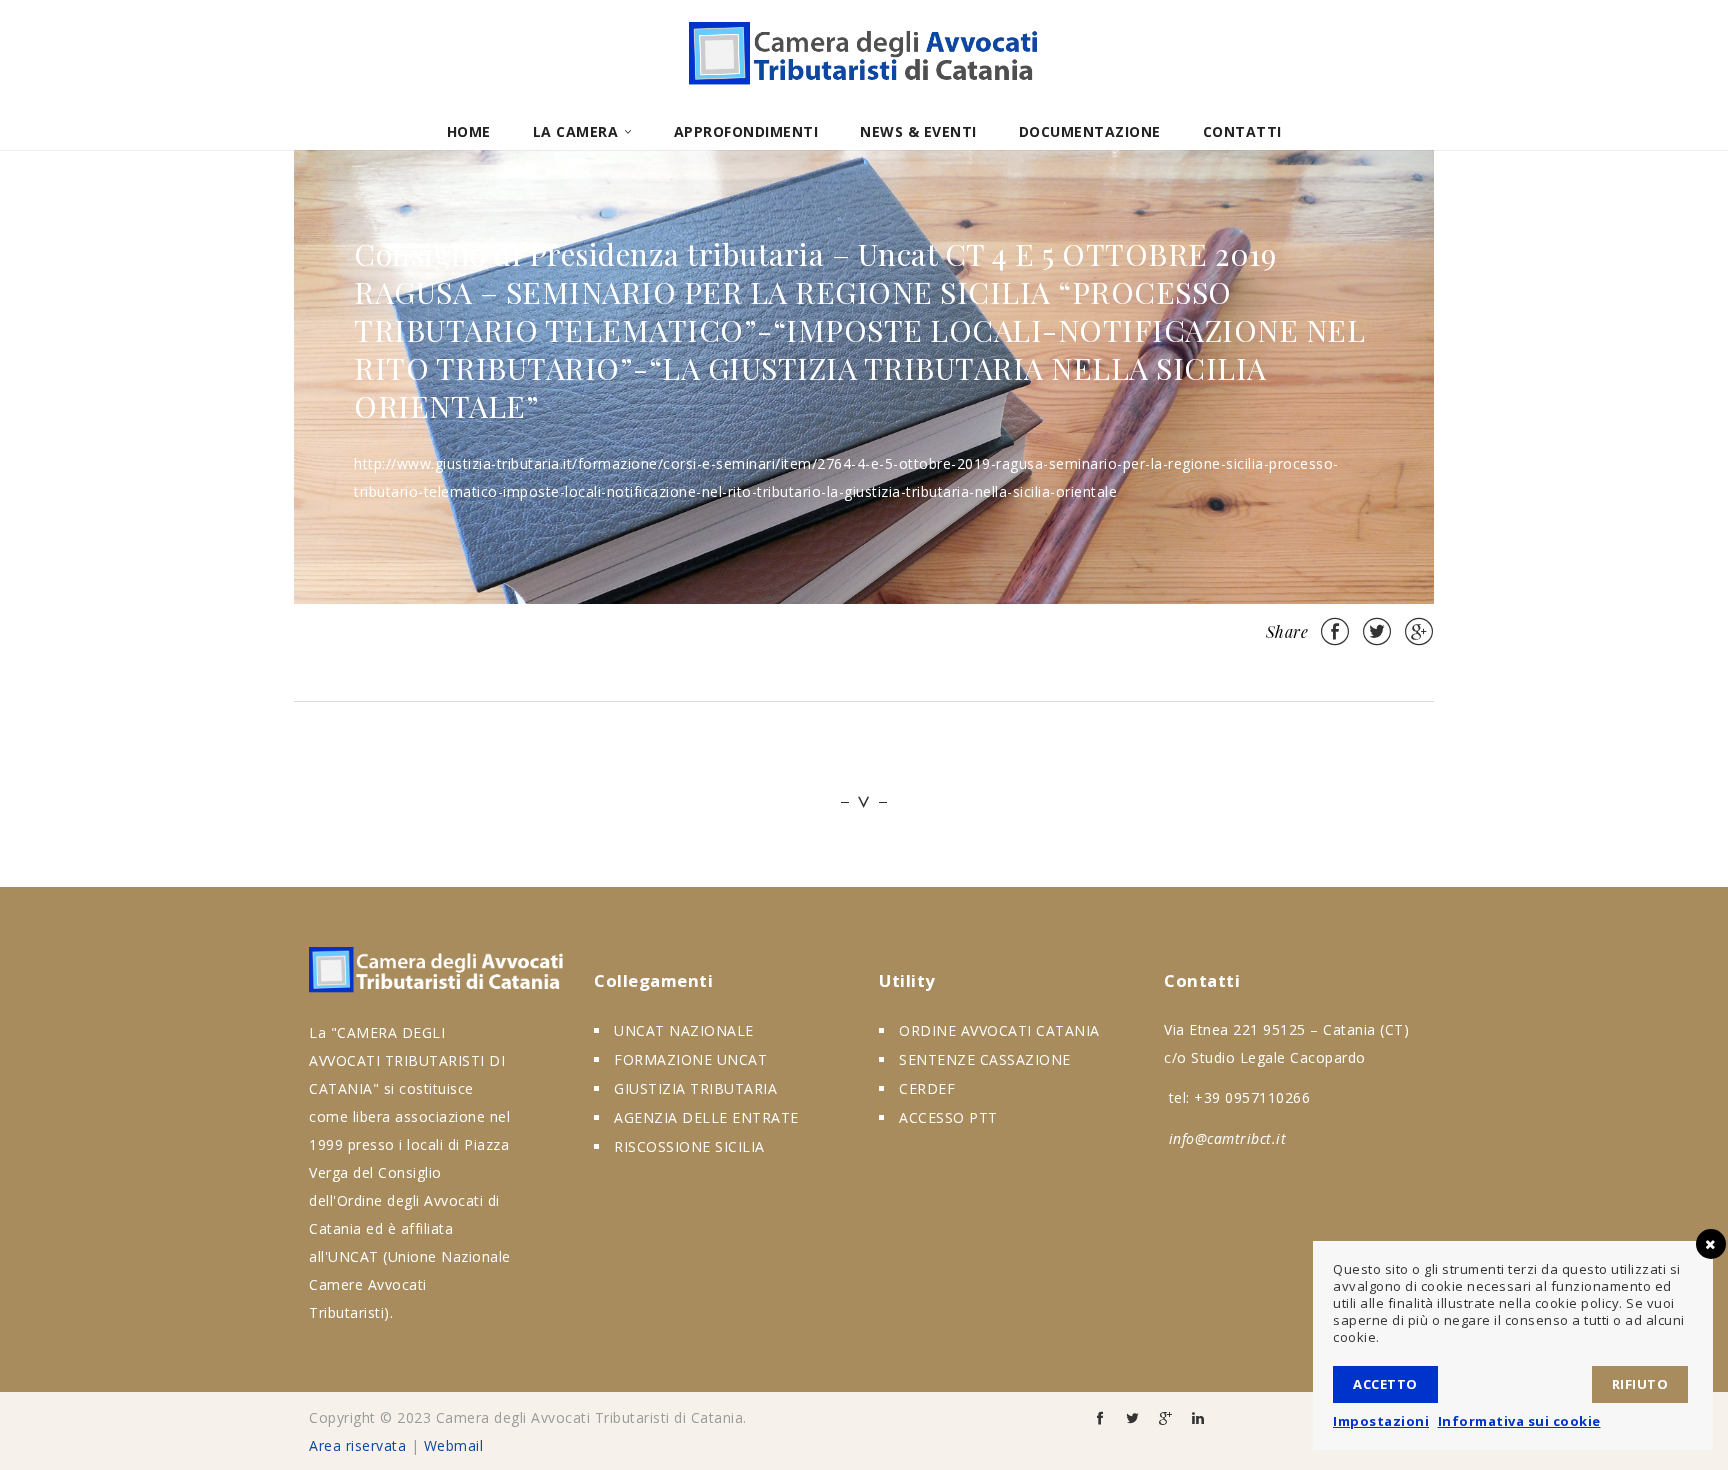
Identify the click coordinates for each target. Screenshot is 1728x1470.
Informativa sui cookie (1519, 1421)
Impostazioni (1381, 1421)
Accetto (1385, 1384)
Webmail (454, 1445)
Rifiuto (1640, 1384)
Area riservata (357, 1445)
